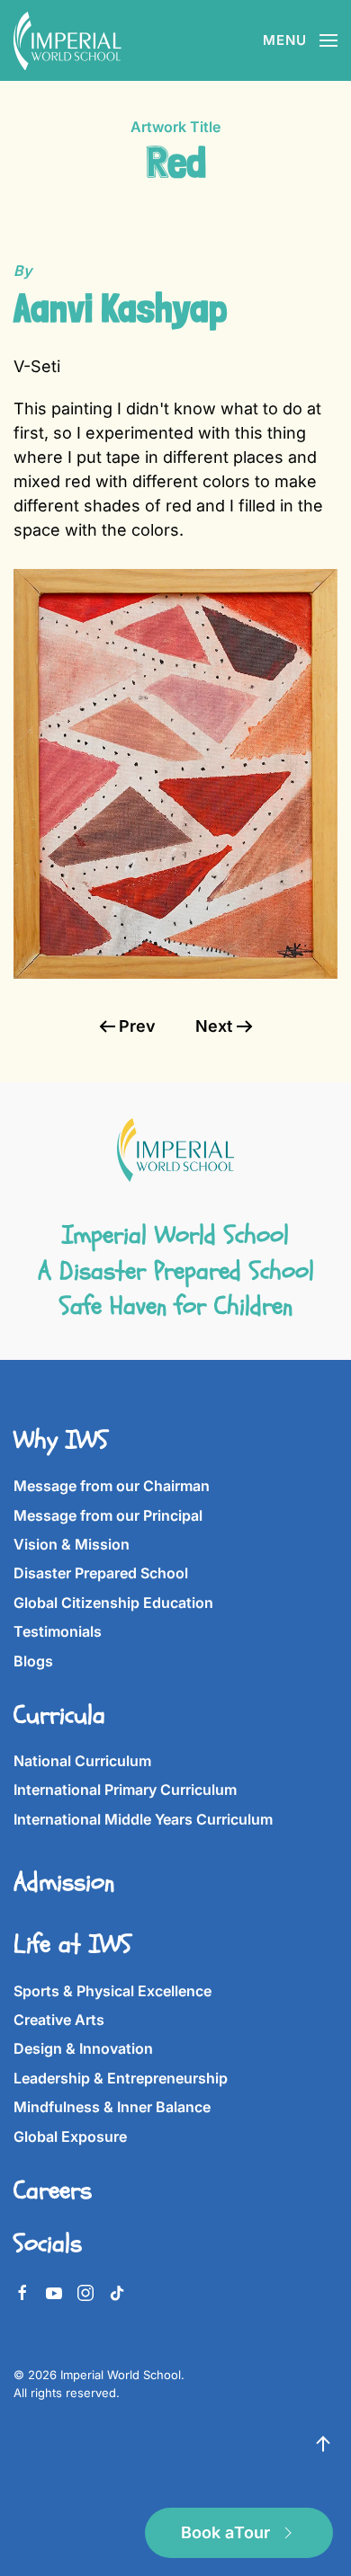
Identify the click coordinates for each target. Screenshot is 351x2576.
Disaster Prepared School (101, 1573)
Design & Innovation (83, 2048)
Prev (137, 1026)
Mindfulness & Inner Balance (112, 2107)
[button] (300, 40)
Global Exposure (70, 2136)
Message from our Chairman (112, 1486)
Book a (225, 2532)
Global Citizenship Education (113, 1603)
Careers (53, 2190)
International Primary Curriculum (125, 1790)
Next (214, 1026)
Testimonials (58, 1631)
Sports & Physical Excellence (112, 1991)
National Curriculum (82, 1761)
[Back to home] (67, 40)
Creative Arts (59, 2020)
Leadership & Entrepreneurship (121, 2078)
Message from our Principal (108, 1515)
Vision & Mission (72, 1544)
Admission (64, 1882)
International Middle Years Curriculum (143, 1819)
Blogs (33, 1661)
